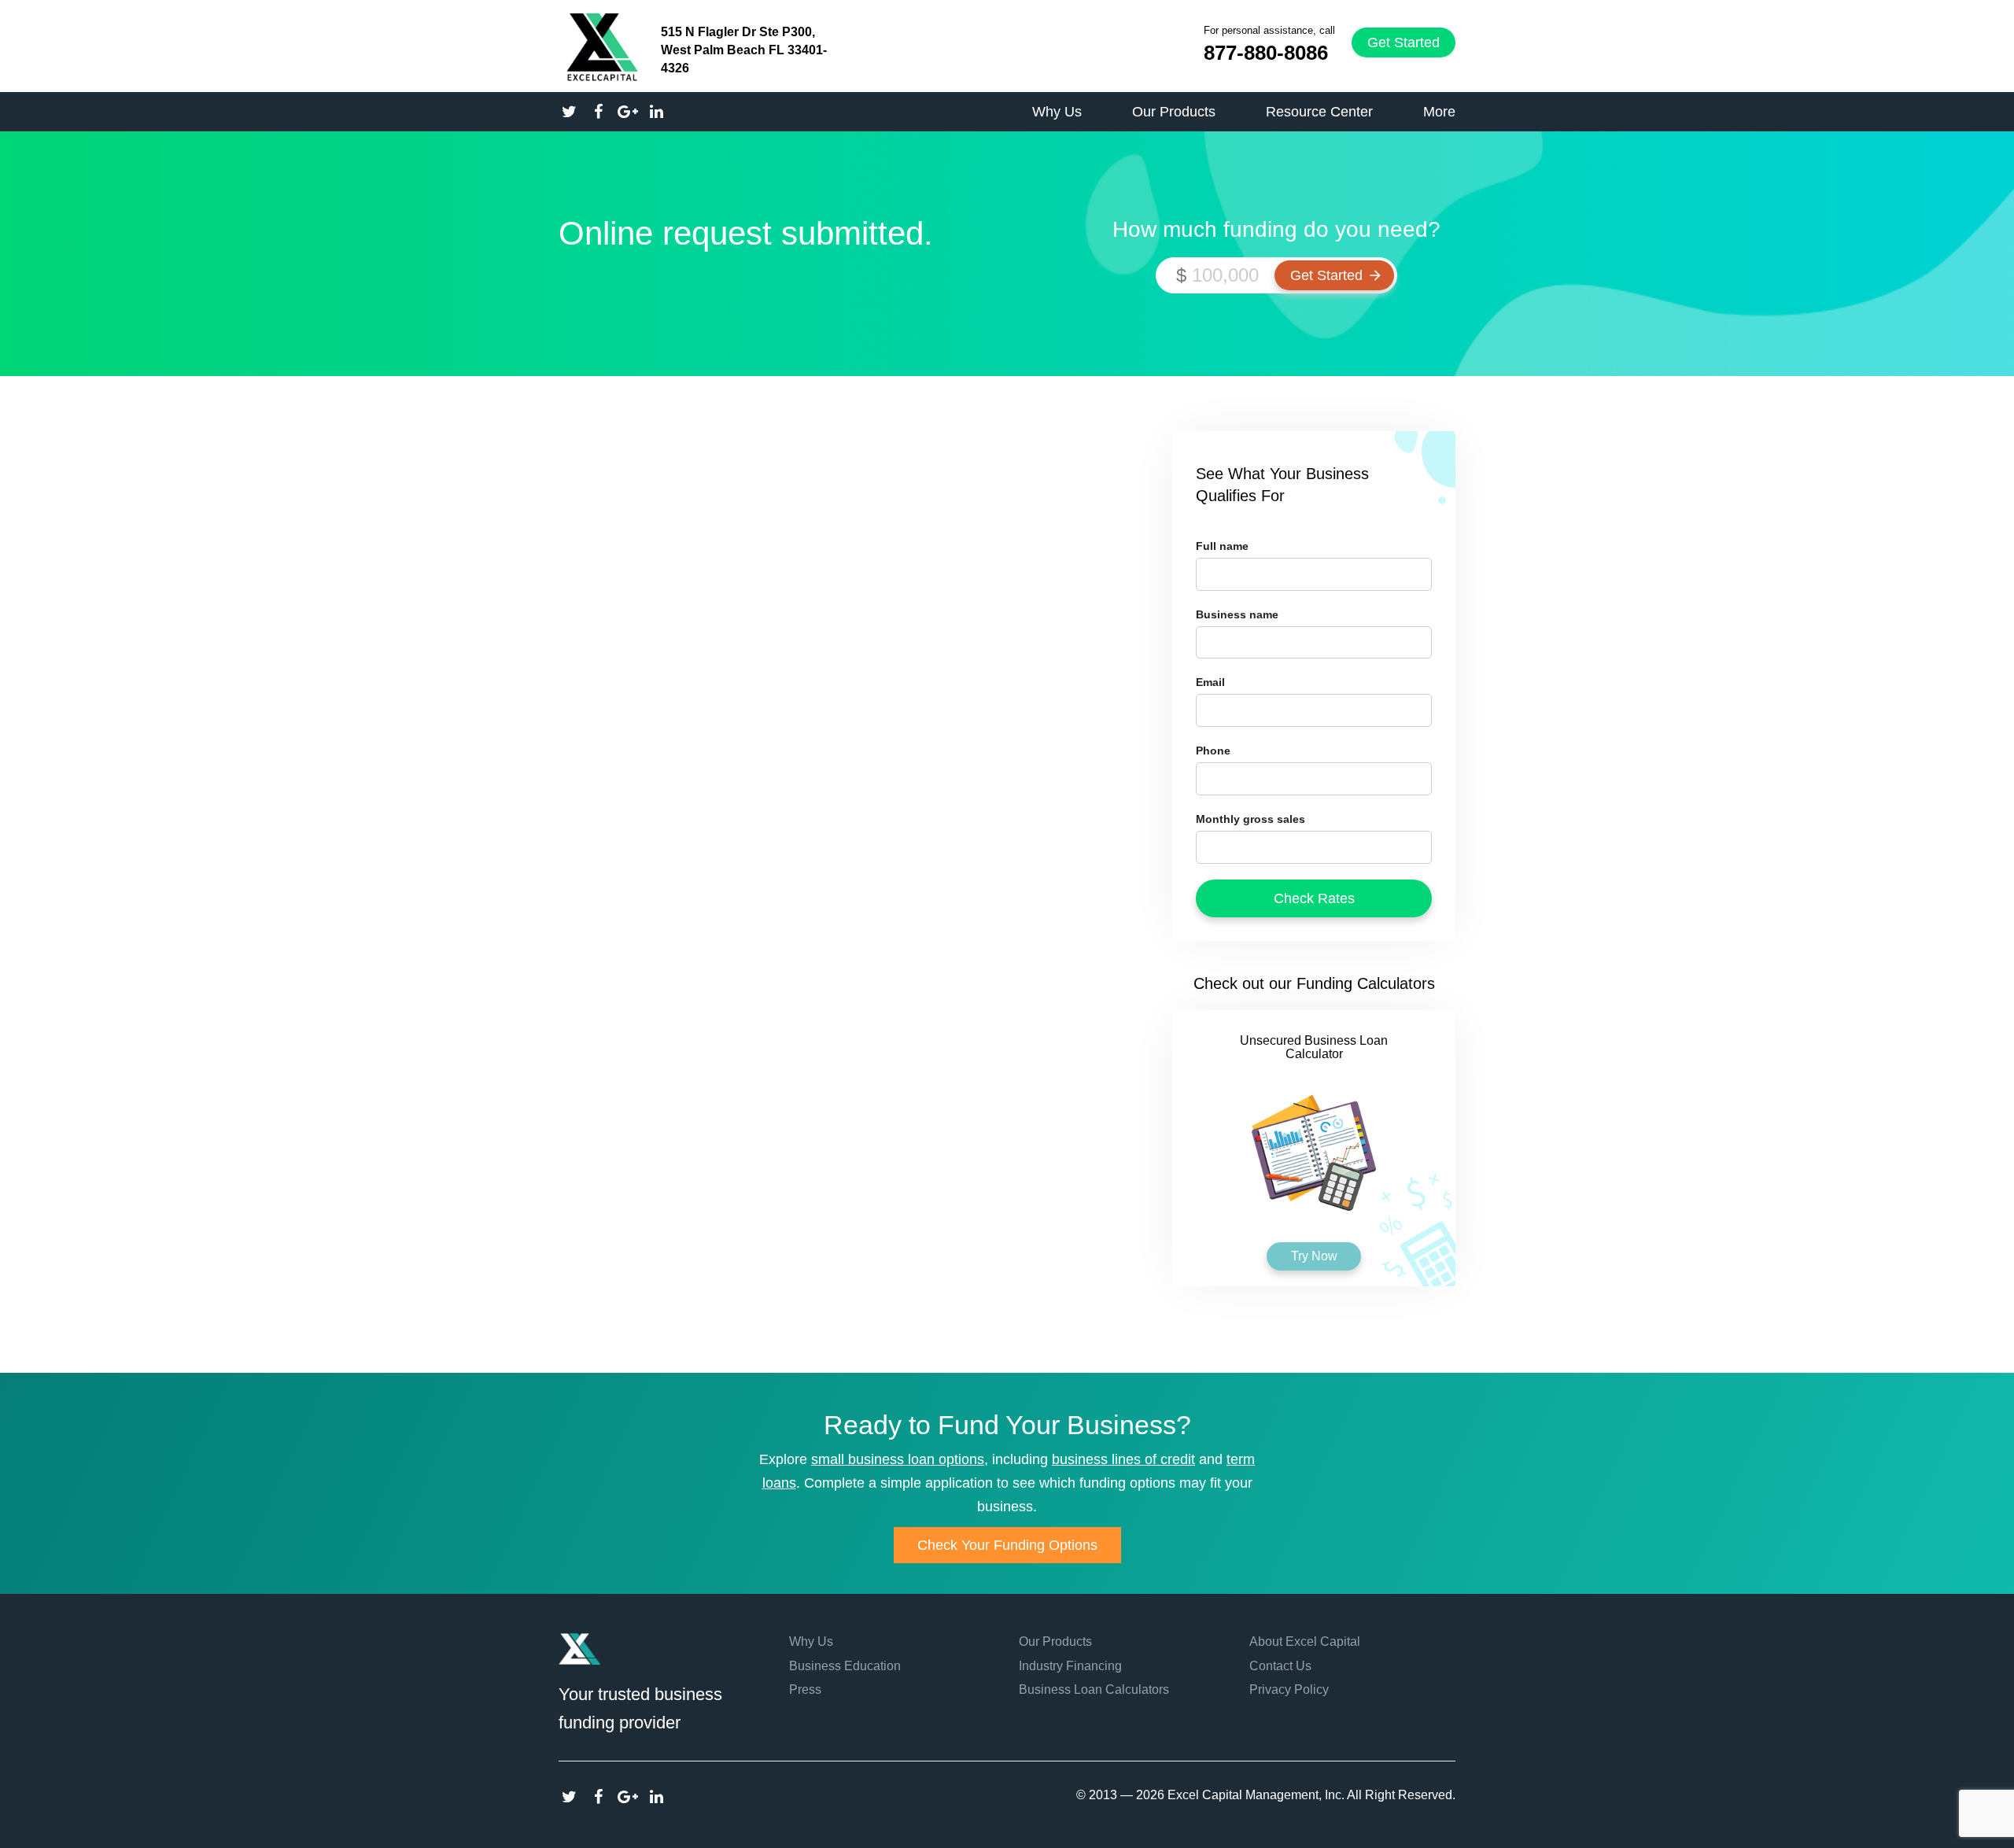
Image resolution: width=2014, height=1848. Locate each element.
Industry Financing (1070, 1666)
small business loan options (898, 1459)
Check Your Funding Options (1007, 1545)
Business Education (845, 1666)
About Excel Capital (1305, 1641)
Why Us (811, 1641)
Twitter (569, 1797)
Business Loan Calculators (1094, 1689)
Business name (1237, 614)
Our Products (1055, 1641)
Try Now (1314, 1256)
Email (1210, 682)
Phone (1213, 751)
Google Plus (627, 1797)
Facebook (598, 1797)
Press (805, 1689)
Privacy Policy (1289, 1689)
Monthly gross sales (1250, 819)
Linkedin (657, 1797)
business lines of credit (1123, 1459)
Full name (1222, 546)
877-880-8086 (1266, 53)
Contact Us (1280, 1666)
